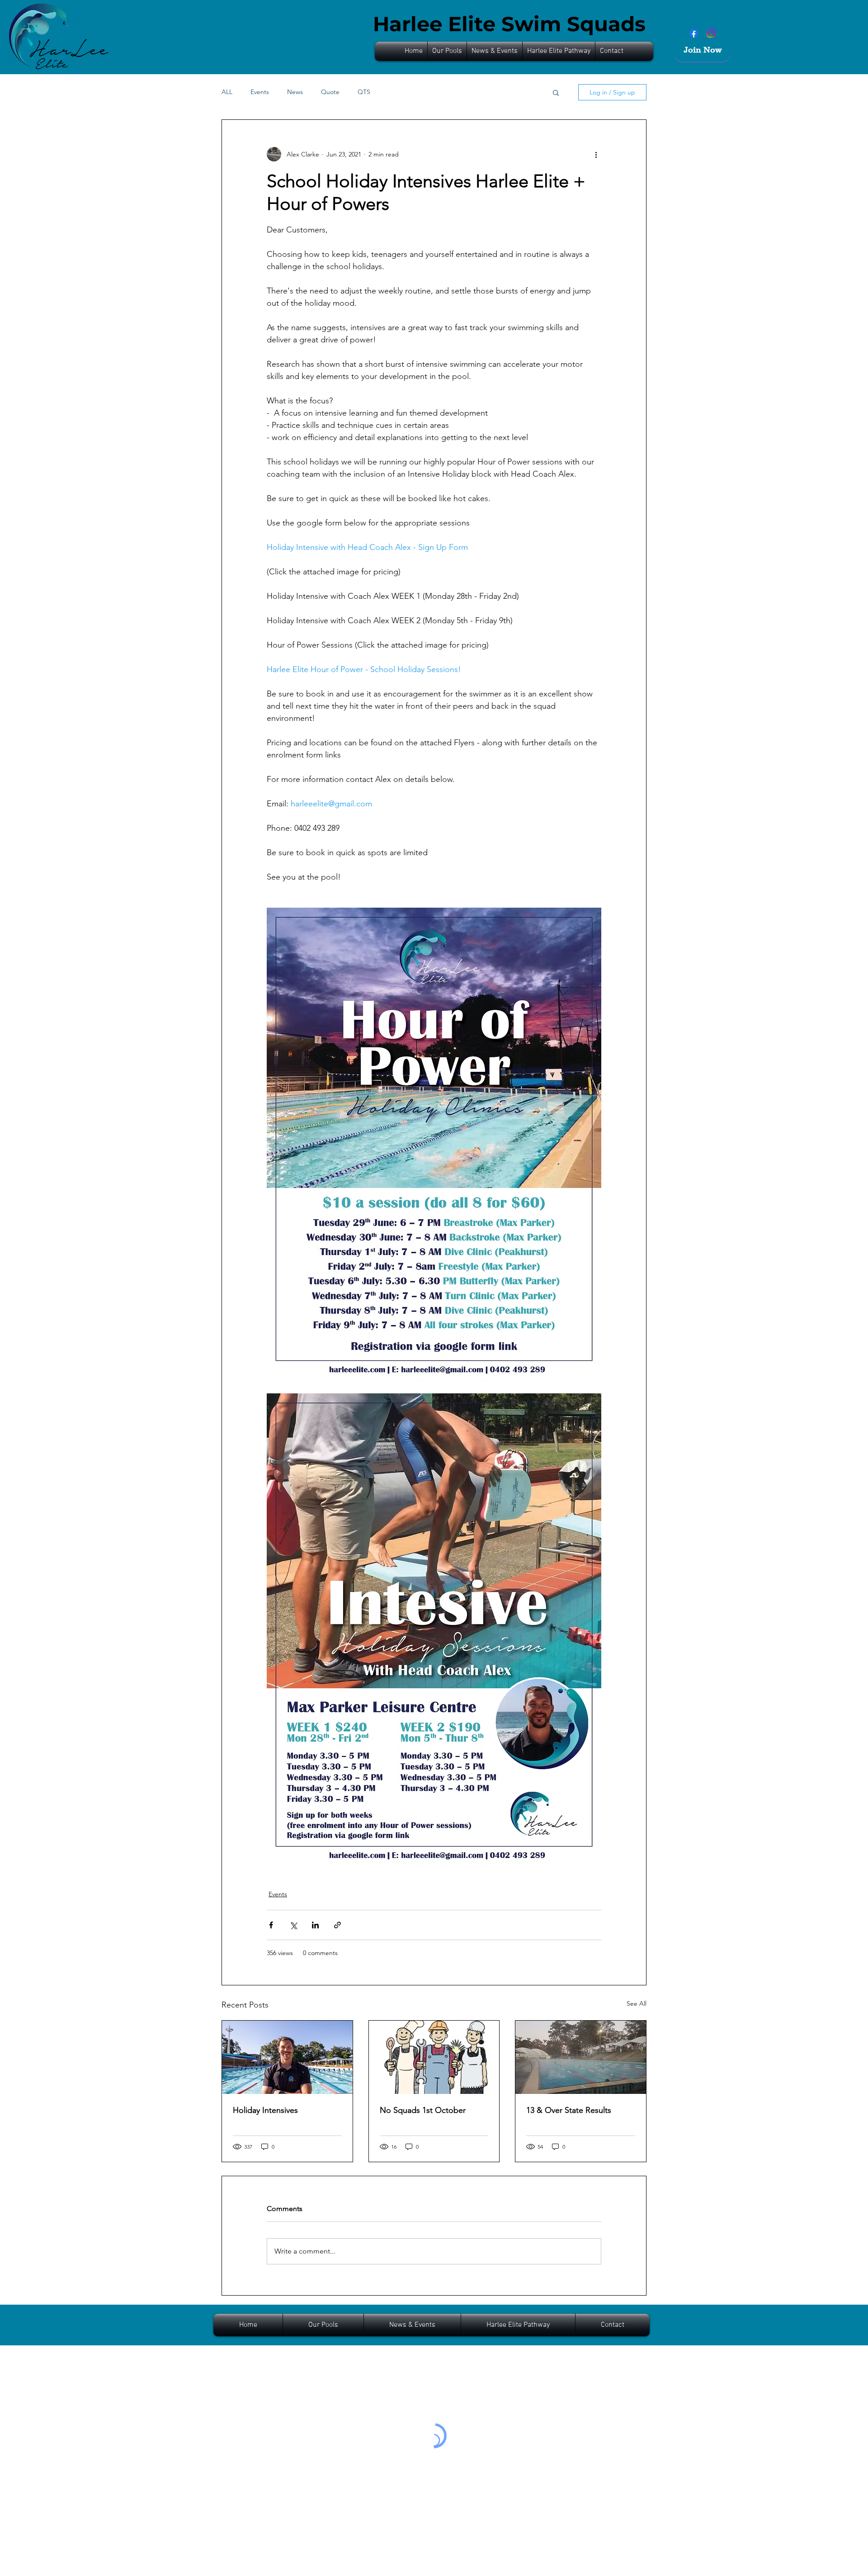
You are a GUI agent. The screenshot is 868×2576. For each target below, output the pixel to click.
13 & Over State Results (569, 2110)
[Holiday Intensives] (287, 2057)
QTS (364, 92)
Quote (330, 92)
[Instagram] (711, 33)
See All (637, 2003)
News (295, 92)
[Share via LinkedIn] (315, 1925)
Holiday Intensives (265, 2110)
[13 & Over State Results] (581, 2057)
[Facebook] (694, 33)
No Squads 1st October (423, 2110)
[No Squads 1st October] (434, 2057)
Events (260, 92)
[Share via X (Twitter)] (293, 1925)
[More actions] (596, 154)
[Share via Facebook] (271, 1925)
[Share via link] (337, 1925)
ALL (227, 92)
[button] (495, 51)
